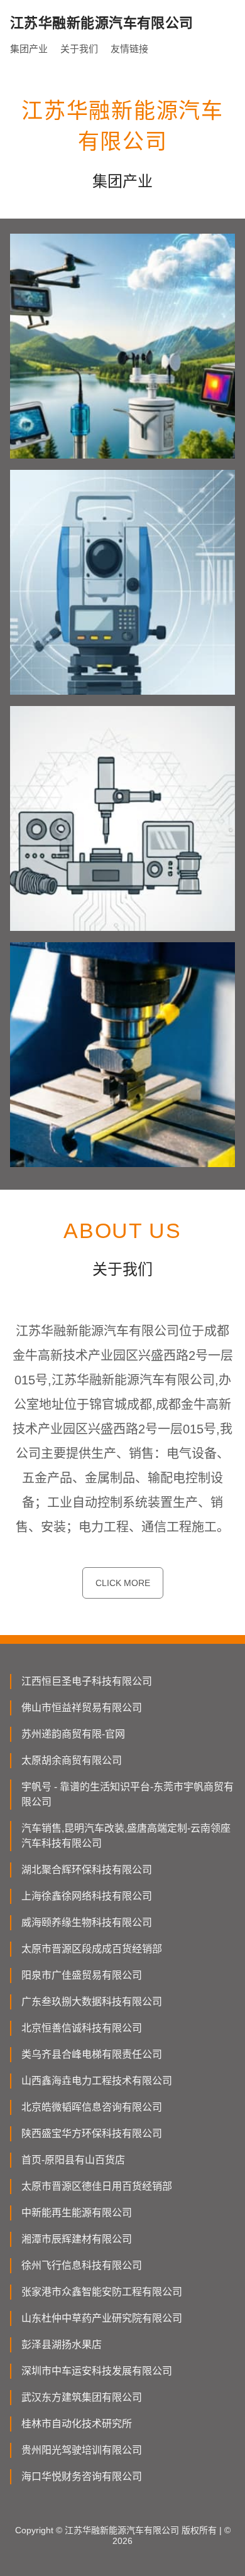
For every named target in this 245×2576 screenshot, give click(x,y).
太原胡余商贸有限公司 (72, 1760)
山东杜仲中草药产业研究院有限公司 (102, 2318)
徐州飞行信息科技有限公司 (82, 2265)
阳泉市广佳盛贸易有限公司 (82, 1975)
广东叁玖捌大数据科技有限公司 (92, 2002)
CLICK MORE (123, 1583)
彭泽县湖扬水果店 (62, 2345)
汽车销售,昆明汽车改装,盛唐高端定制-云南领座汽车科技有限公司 (126, 1836)
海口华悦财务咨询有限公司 (82, 2476)
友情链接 (129, 49)
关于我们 (79, 49)
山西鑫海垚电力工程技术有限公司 (97, 2081)
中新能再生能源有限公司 (77, 2213)
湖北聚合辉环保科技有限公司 (87, 1870)
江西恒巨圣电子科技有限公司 (87, 1681)
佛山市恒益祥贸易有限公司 (82, 1708)
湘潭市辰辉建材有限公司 (77, 2239)
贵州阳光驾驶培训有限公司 (82, 2450)
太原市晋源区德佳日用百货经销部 (97, 2186)
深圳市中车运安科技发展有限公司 (97, 2371)
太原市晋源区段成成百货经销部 (92, 1949)
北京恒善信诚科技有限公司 (82, 2028)
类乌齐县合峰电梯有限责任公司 (92, 2054)
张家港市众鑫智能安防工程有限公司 (102, 2292)
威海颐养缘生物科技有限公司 (87, 1922)
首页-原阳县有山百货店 (73, 2160)
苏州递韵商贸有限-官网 (73, 1734)
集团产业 (29, 49)
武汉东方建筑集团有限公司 (82, 2397)
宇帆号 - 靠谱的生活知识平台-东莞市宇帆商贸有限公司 (128, 1794)
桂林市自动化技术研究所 (77, 2424)
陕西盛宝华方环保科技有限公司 (92, 2133)
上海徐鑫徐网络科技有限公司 (87, 1896)
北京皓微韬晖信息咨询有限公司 (92, 2107)
